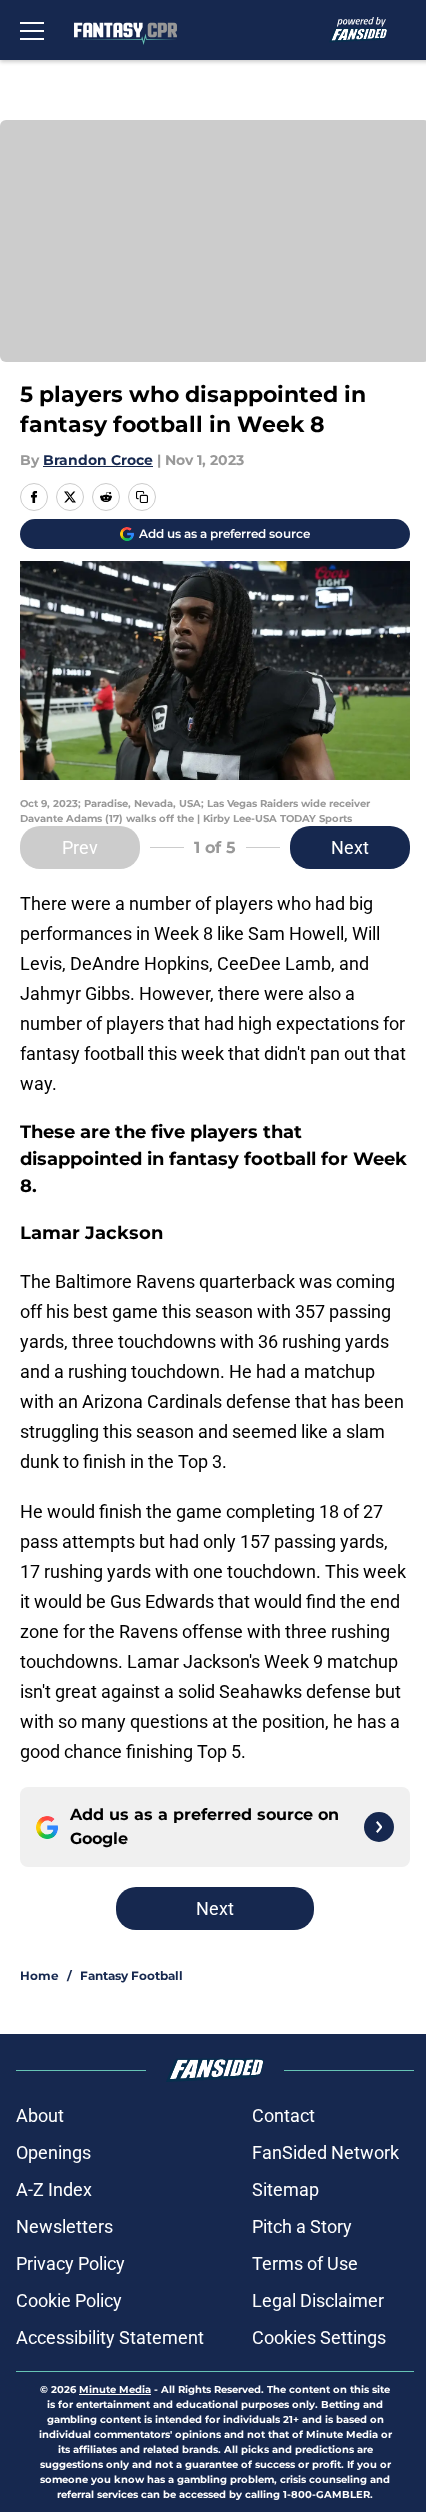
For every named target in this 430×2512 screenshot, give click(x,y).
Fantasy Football (131, 1975)
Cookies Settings (319, 2337)
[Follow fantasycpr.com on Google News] (379, 1827)
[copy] (142, 497)
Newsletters (64, 2226)
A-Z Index (54, 2189)
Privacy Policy (70, 2263)
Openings (53, 2152)
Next (350, 847)
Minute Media (115, 2389)
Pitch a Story (302, 2226)
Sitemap (285, 2189)
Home (39, 1975)
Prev (80, 847)
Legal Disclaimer (318, 2300)
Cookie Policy (69, 2300)
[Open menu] (32, 30)
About (40, 2115)
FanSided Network (325, 2152)
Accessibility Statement (110, 2337)
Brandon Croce (98, 460)
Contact (283, 2115)
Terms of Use (305, 2263)
